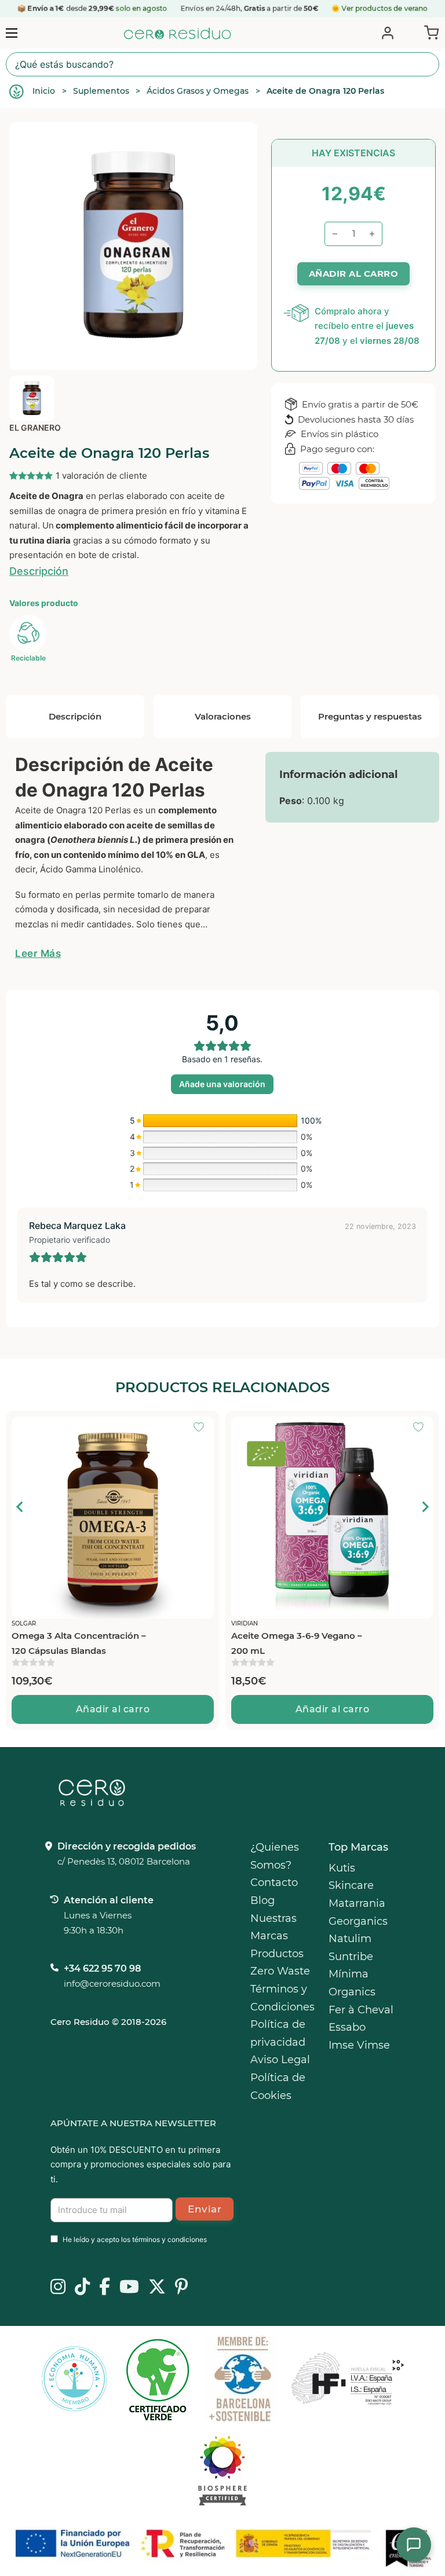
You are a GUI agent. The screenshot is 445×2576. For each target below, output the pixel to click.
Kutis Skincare (351, 1877)
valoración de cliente (101, 476)
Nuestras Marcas (273, 1927)
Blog (262, 1900)
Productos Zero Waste (280, 1963)
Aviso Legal (280, 2060)
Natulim (350, 1939)
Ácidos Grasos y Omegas (198, 91)
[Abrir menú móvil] (12, 33)
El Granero (35, 428)
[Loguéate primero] (202, 1428)
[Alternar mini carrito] (429, 32)
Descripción (39, 571)
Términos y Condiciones (282, 1998)
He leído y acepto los (135, 2239)
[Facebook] (105, 2288)
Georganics (358, 1921)
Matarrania (357, 1903)
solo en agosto (143, 8)
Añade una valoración (222, 1084)
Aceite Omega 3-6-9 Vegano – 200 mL (77, 1643)
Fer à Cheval (361, 2010)
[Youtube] (129, 2288)
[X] (157, 2288)
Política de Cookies (278, 2087)
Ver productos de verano (385, 8)
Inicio (44, 91)
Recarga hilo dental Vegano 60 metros (298, 1643)
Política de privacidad (278, 2033)
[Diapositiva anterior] (20, 1507)
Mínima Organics (352, 1983)
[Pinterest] (182, 2288)
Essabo (347, 2027)
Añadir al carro (113, 1709)
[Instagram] (58, 2288)
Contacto (274, 1883)
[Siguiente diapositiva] (425, 1507)
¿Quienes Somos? (275, 1856)
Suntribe (351, 1957)
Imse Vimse (359, 2045)
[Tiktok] (82, 2288)
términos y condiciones (169, 2239)
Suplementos (101, 91)
